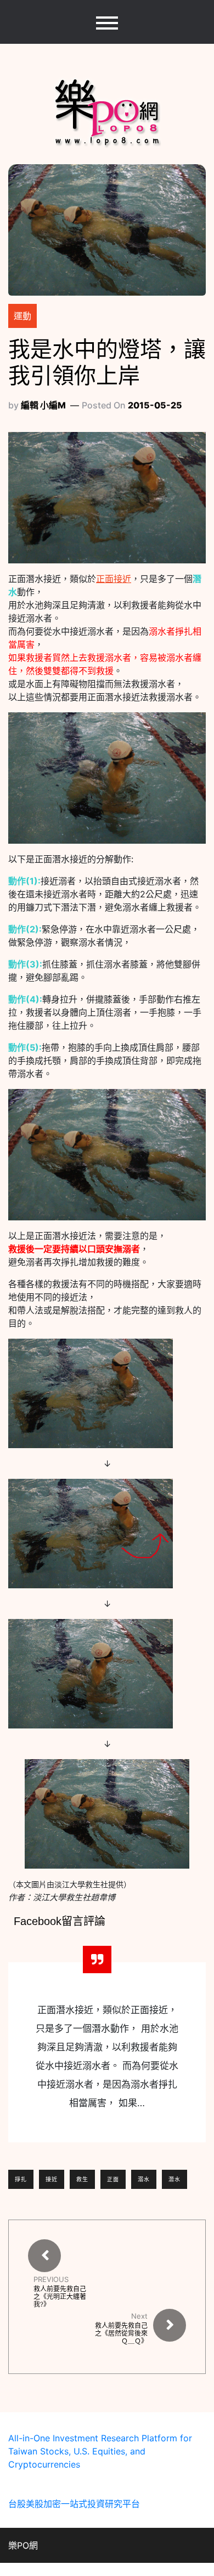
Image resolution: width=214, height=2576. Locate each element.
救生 (82, 2179)
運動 (22, 316)
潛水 (174, 2179)
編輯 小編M (43, 405)
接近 (52, 2179)
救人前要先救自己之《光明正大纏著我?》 (60, 2297)
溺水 (144, 2179)
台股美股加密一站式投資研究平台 (74, 2504)
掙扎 (21, 2179)
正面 (113, 2179)
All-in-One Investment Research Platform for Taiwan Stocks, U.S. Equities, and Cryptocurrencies (100, 2451)
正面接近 (114, 579)
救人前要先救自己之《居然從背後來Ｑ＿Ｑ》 (121, 2333)
